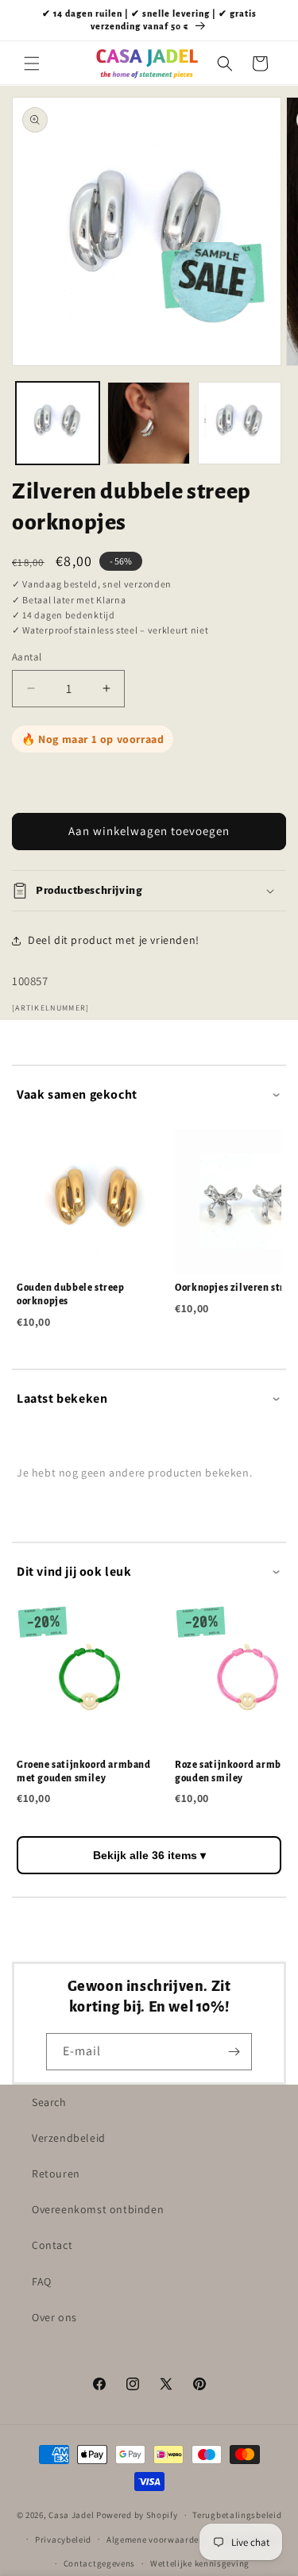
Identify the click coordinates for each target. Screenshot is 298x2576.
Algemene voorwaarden (155, 2539)
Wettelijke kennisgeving (200, 2563)
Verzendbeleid (69, 2138)
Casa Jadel (71, 2515)
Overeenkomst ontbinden (98, 2209)
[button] (32, 64)
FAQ (42, 2281)
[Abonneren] (234, 2052)
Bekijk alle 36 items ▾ (149, 1855)
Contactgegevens (100, 2563)
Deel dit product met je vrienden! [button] (114, 940)
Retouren (56, 2174)
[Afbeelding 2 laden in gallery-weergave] (149, 424)
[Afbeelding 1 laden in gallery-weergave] (58, 424)
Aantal (27, 657)
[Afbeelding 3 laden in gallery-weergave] (240, 424)
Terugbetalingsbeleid (237, 2515)
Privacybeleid (63, 2539)
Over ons (54, 2317)
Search (49, 2102)
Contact (52, 2245)
